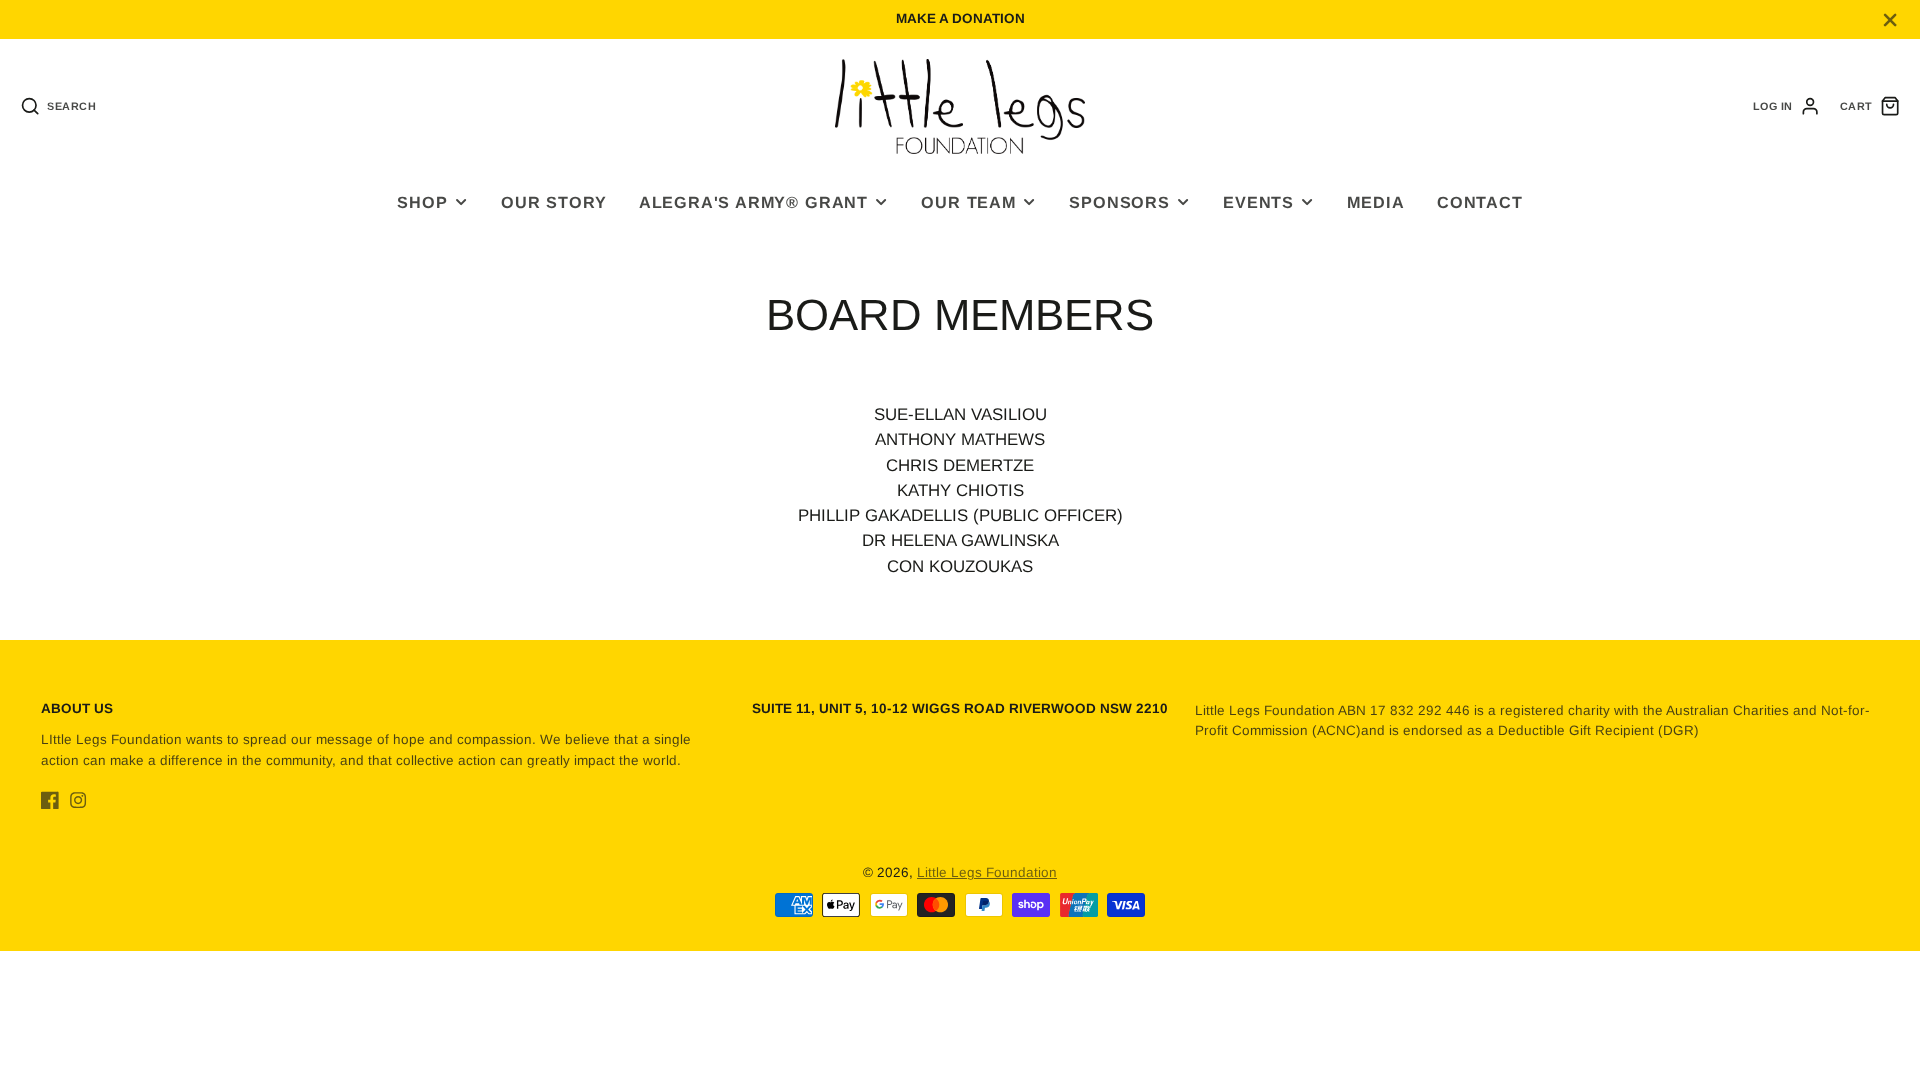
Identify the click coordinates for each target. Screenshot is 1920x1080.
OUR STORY (553, 202)
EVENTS (1258, 202)
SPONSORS (1119, 202)
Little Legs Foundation (987, 872)
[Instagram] (78, 800)
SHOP (422, 202)
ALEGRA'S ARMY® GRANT (753, 202)
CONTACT (1480, 202)
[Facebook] (50, 800)
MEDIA (1375, 202)
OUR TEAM (968, 202)
